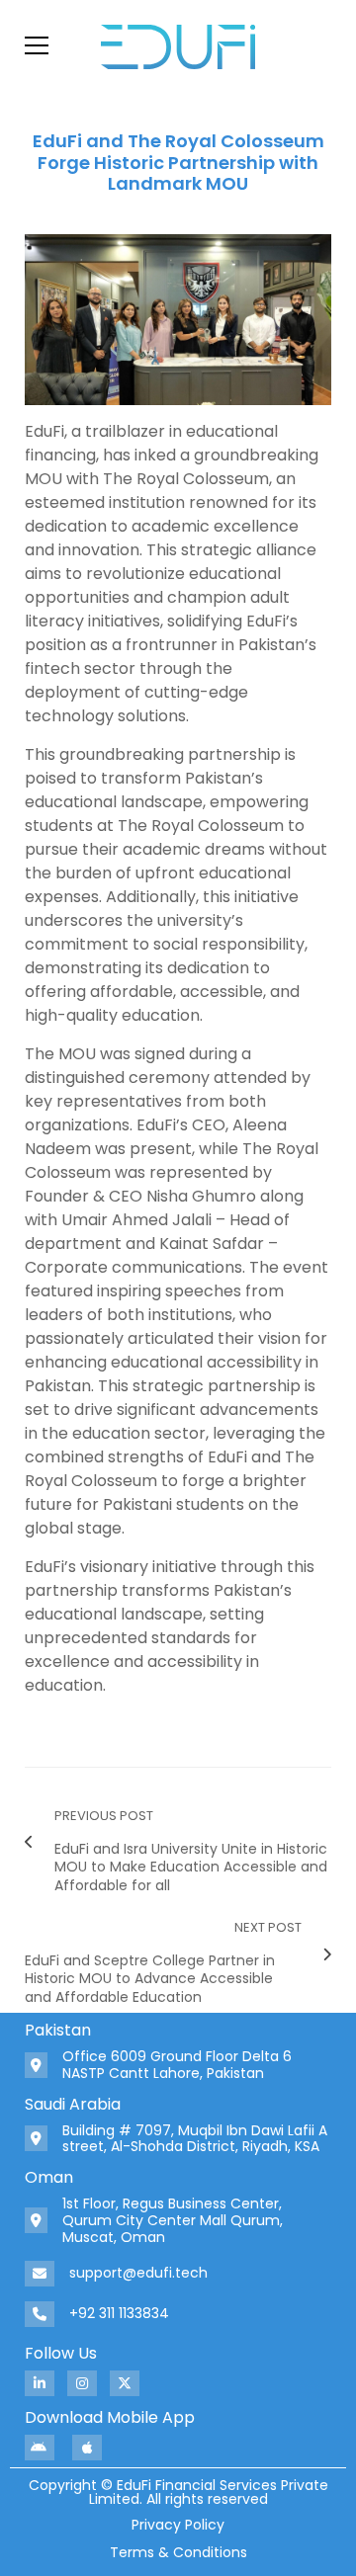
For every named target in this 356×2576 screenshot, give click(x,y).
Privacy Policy (178, 2525)
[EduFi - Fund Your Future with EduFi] (178, 45)
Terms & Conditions (178, 2552)
